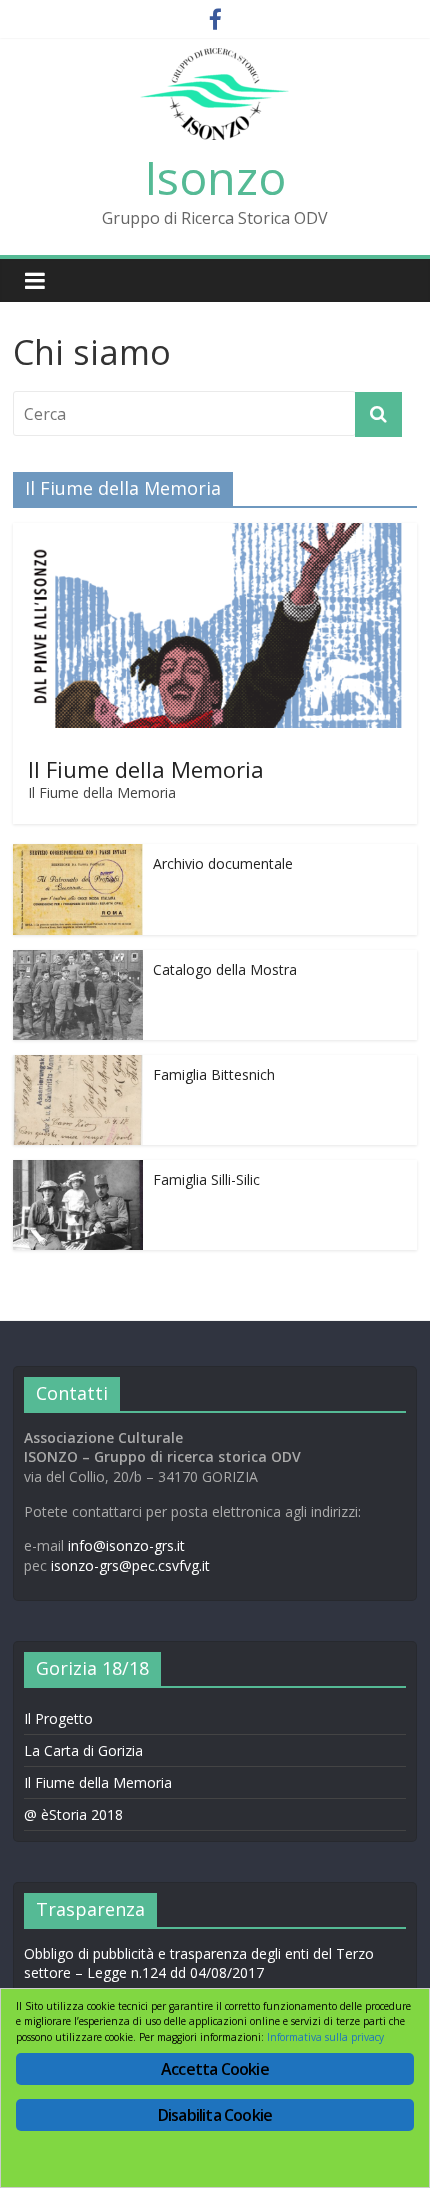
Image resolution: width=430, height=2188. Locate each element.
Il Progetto (58, 1718)
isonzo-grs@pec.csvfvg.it (130, 1565)
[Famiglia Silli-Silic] (78, 1170)
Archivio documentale (223, 863)
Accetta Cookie (215, 2069)
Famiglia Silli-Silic (206, 1179)
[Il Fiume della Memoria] (215, 533)
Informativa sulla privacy (325, 2037)
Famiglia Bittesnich (214, 1074)
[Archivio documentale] (78, 854)
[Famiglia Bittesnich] (78, 1065)
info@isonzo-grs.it (126, 1545)
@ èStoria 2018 (73, 1814)
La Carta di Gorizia (83, 1750)
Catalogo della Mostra (225, 969)
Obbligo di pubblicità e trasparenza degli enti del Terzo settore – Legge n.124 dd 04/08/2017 (199, 1963)
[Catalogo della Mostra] (78, 960)
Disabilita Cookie (215, 2115)
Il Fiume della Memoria (146, 769)
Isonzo (215, 177)
